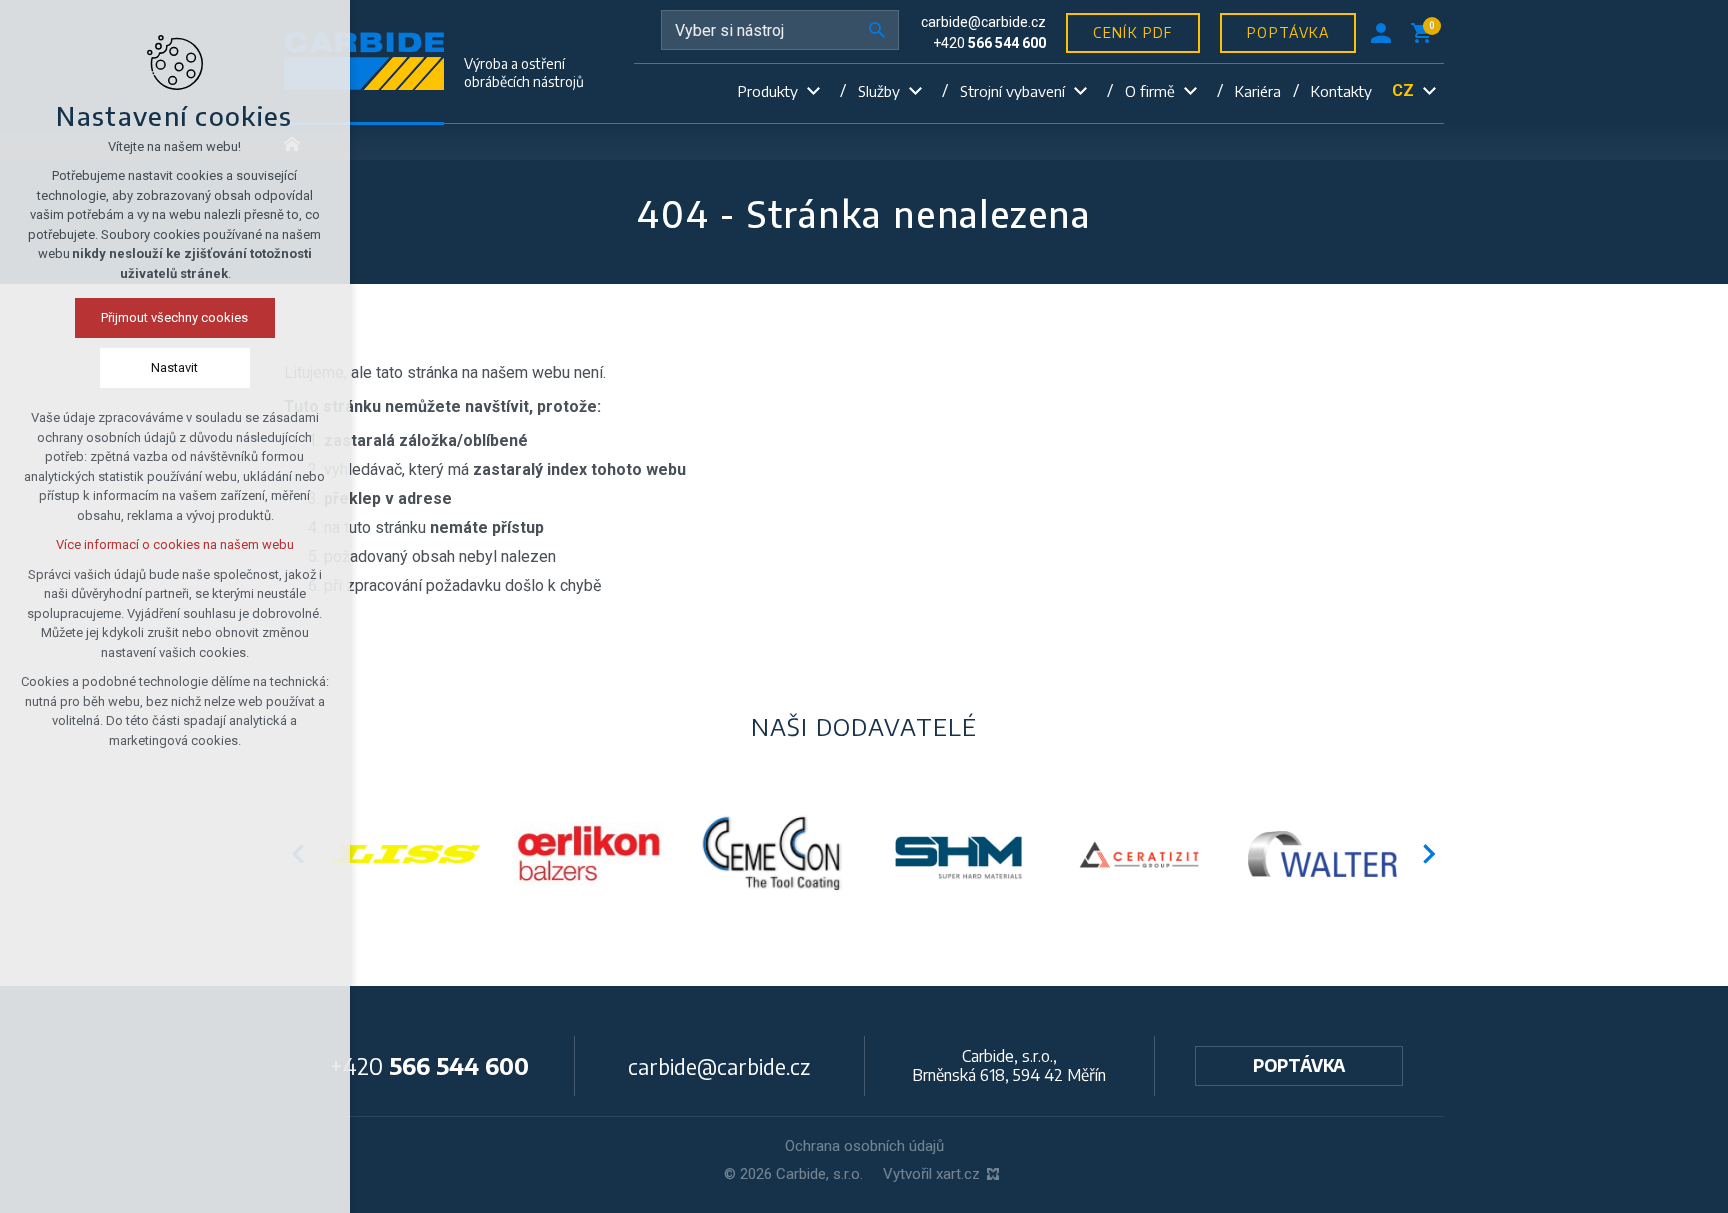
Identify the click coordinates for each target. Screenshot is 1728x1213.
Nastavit (175, 367)
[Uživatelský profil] (1381, 33)
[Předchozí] (1430, 854)
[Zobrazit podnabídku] (813, 91)
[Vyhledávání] (780, 30)
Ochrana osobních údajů (864, 1146)
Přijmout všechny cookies (175, 317)
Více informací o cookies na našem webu (175, 544)
